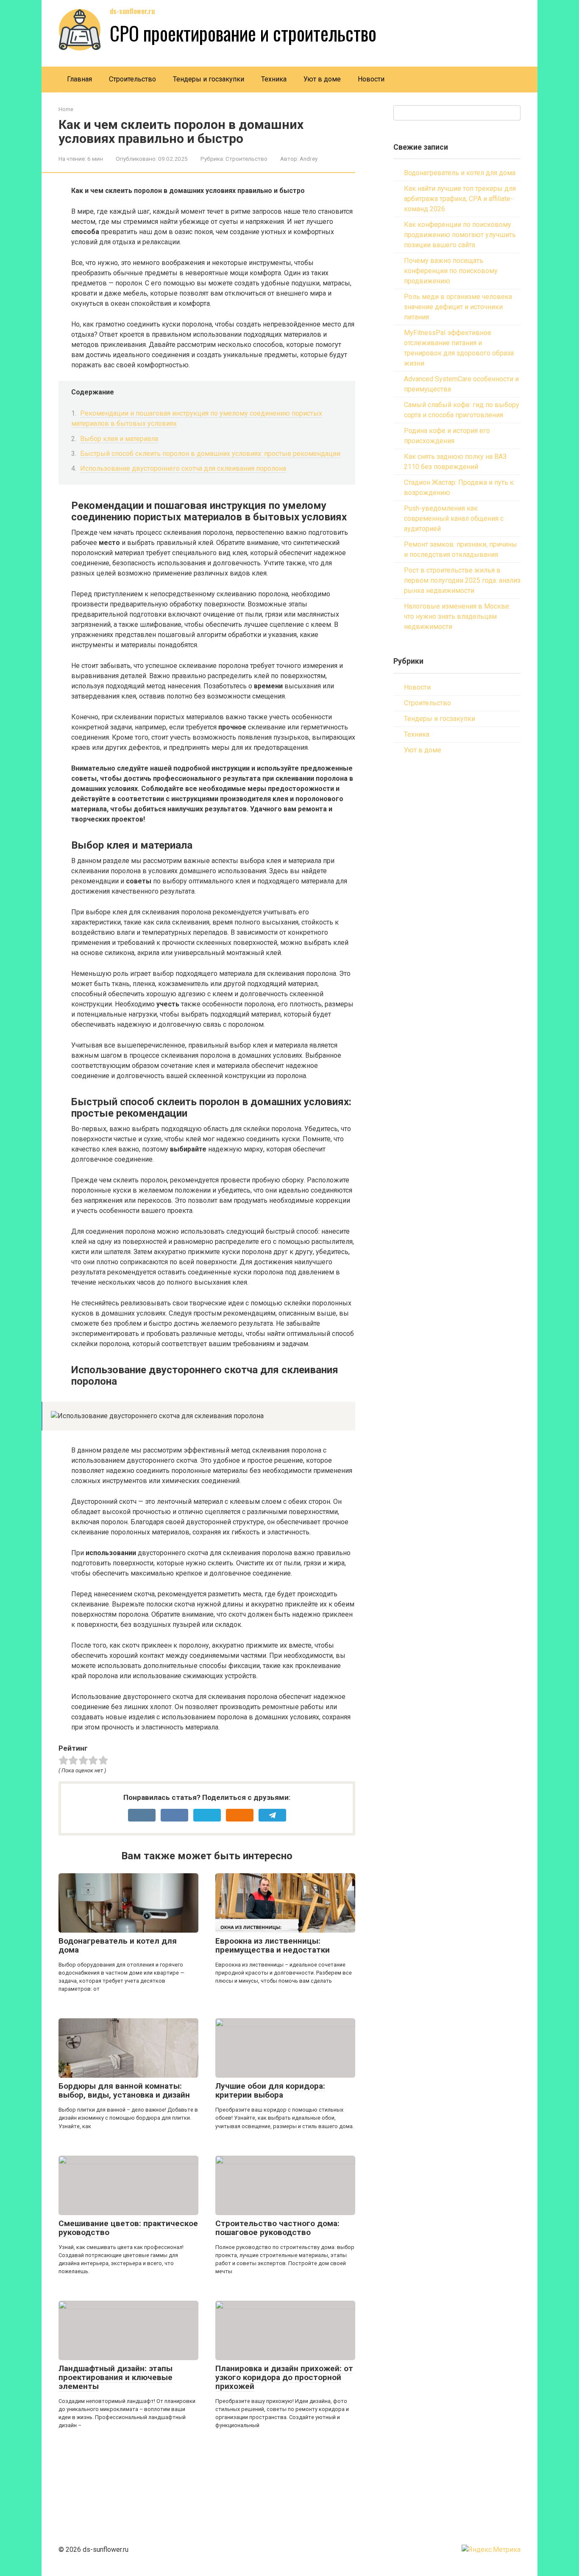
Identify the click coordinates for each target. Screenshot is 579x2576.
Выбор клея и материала (119, 439)
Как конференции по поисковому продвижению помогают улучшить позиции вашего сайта (460, 235)
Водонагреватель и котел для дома (118, 1945)
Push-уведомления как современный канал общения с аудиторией (454, 518)
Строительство (132, 79)
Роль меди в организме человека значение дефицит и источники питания (458, 307)
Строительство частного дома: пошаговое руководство (277, 2228)
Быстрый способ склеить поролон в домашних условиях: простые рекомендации (210, 454)
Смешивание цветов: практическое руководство (128, 2228)
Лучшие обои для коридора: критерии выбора (270, 2090)
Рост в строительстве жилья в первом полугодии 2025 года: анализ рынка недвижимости (462, 580)
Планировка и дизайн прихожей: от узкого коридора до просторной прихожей (284, 2377)
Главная (79, 79)
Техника (274, 79)
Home (66, 109)
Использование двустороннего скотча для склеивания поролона (183, 468)
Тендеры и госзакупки (209, 79)
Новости (371, 79)
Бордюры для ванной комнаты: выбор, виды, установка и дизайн (124, 2090)
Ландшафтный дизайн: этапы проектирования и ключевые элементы (116, 2377)
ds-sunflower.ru (132, 11)
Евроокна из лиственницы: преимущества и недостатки (273, 1945)
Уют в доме (322, 79)
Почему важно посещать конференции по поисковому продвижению (451, 271)
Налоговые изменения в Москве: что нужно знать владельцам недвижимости (457, 616)
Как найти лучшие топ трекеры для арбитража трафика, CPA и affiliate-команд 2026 (460, 199)
